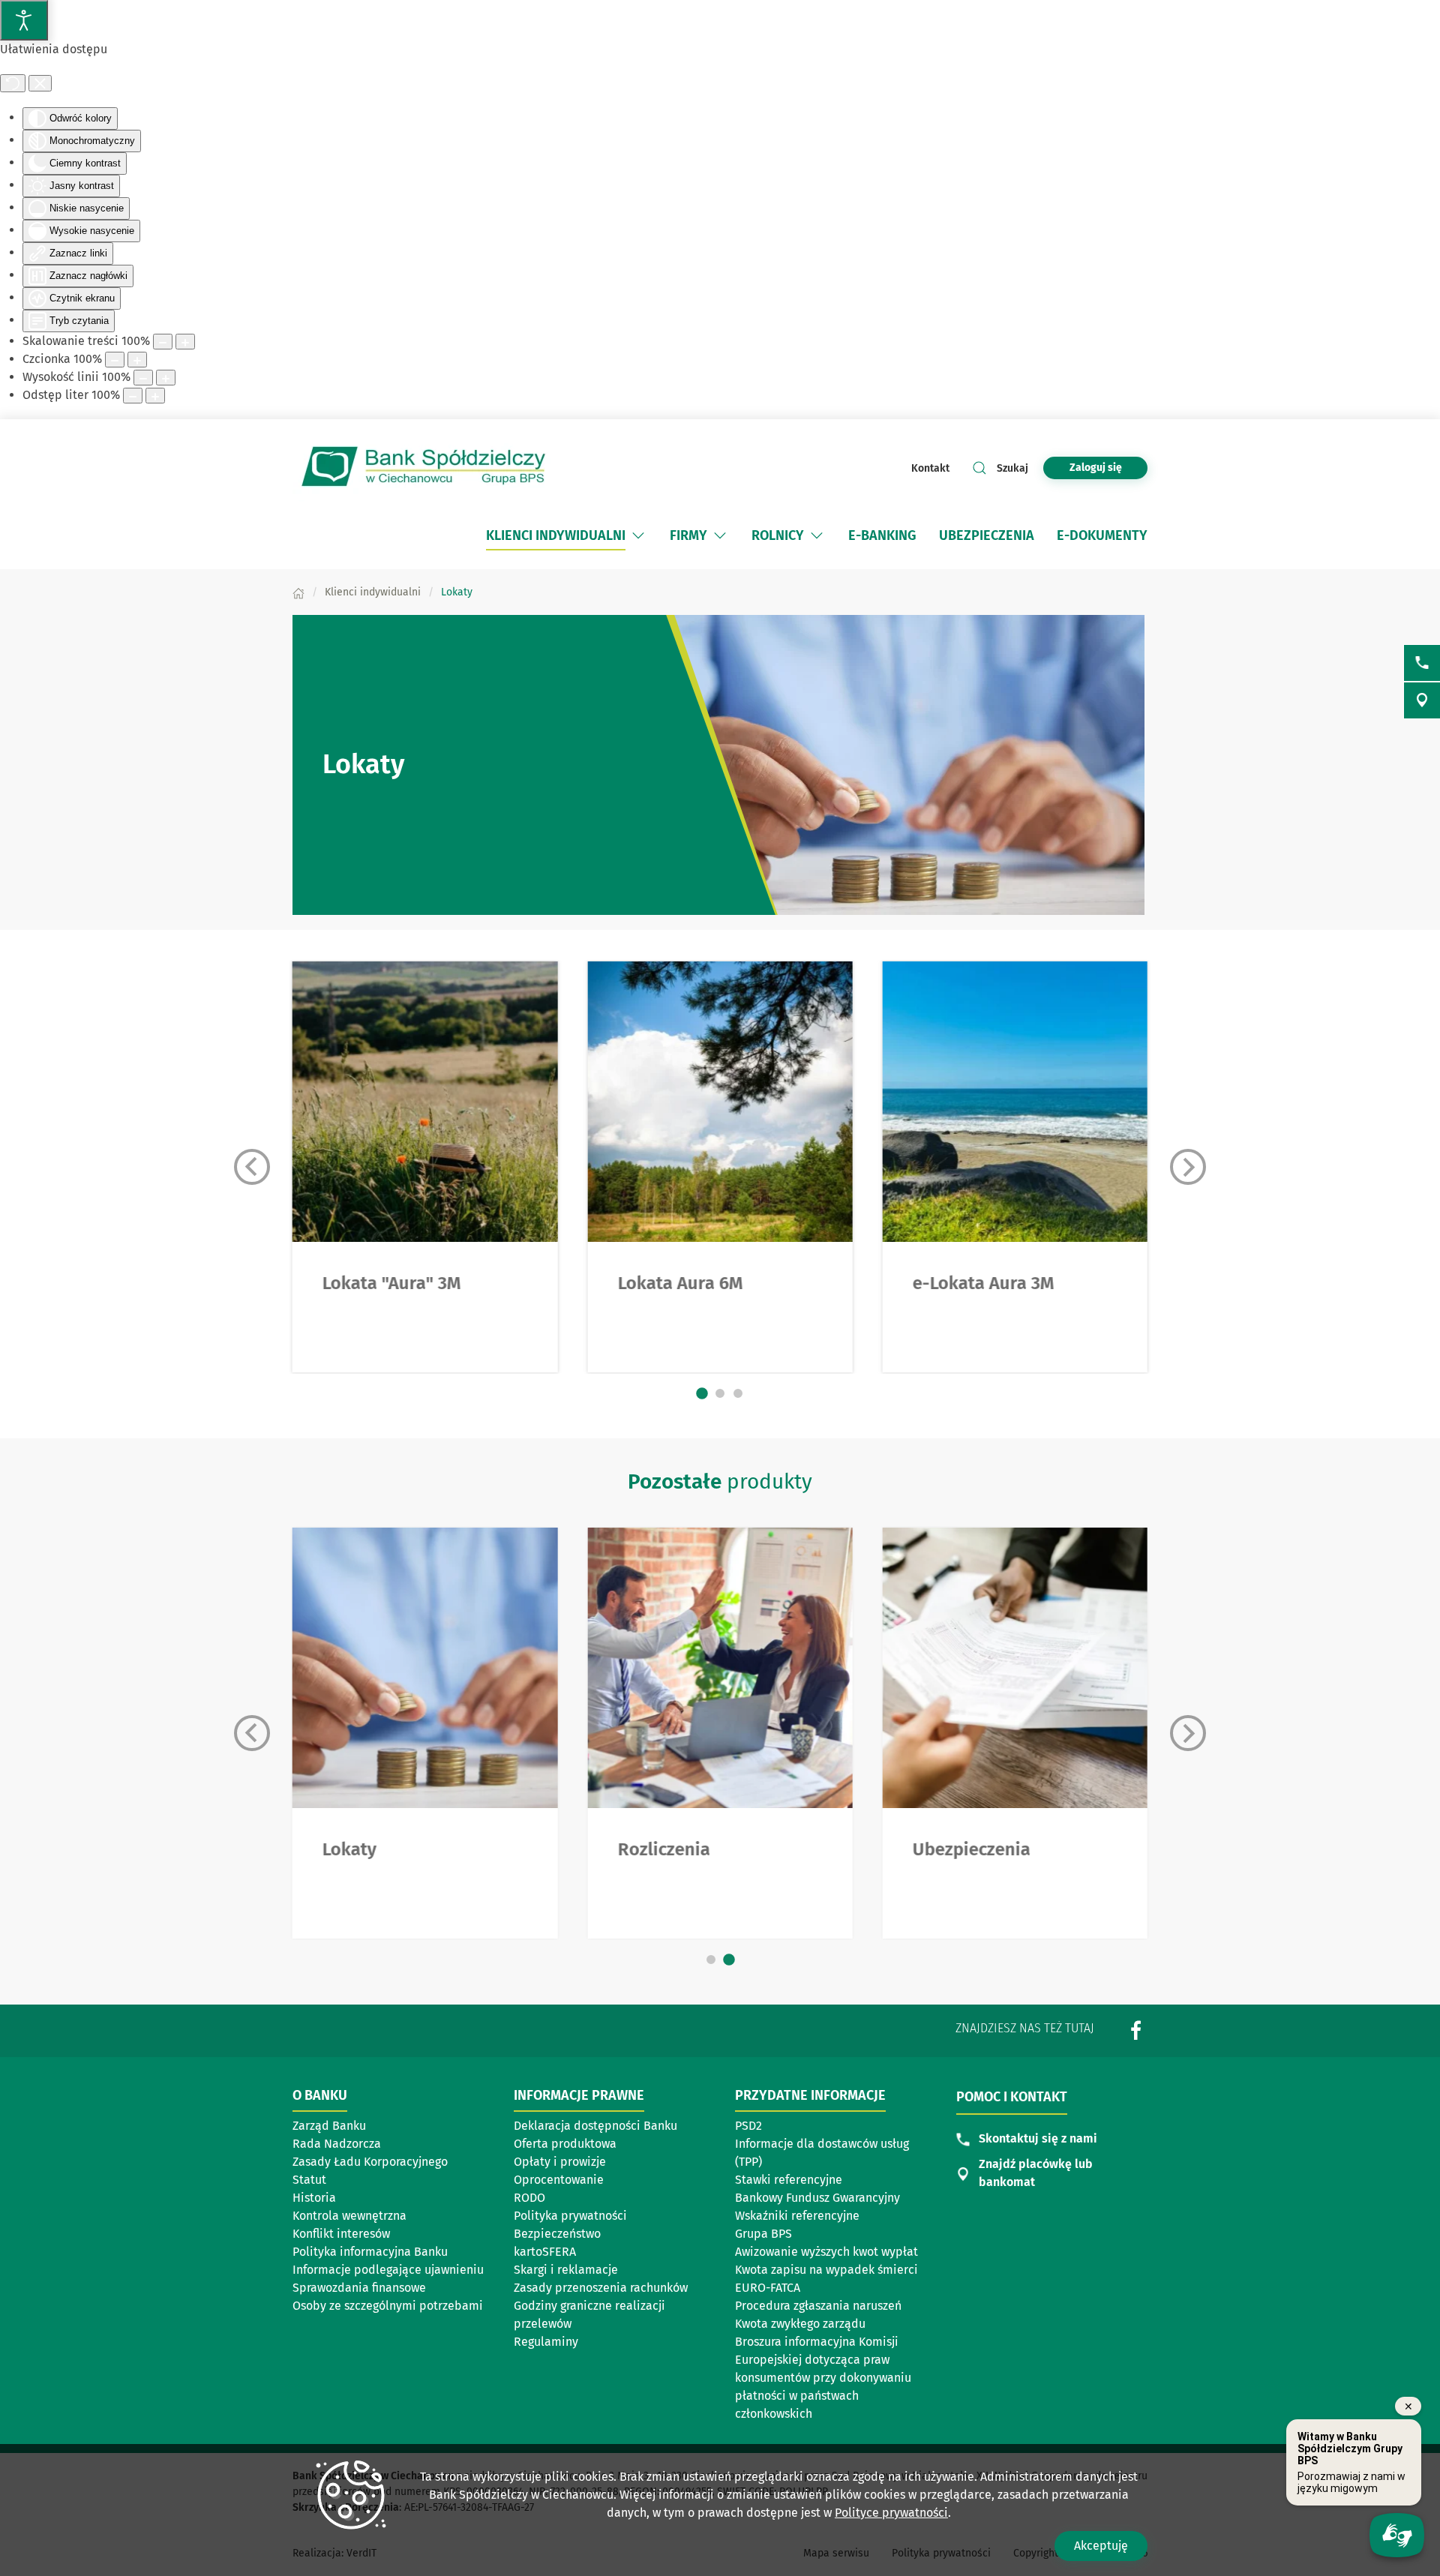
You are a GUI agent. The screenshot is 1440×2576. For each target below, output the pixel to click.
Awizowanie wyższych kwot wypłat (826, 2252)
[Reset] (13, 83)
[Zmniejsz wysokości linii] (143, 378)
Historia (314, 2198)
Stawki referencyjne (789, 2180)
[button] (638, 535)
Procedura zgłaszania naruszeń (818, 2306)
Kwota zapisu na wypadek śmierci (826, 2270)
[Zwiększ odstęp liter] (155, 396)
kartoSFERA (545, 2252)
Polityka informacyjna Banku (370, 2252)
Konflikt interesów (341, 2234)
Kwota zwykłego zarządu (800, 2324)
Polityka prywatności (570, 2216)
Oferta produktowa (565, 2144)
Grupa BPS (763, 2234)
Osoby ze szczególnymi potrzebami (388, 2306)
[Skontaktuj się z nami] (1422, 663)
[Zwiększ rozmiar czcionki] (137, 360)
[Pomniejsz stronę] (163, 342)
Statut (309, 2180)
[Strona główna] (298, 592)
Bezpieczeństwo (557, 2234)
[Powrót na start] (424, 468)
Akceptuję (1101, 2546)
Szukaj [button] (1012, 468)
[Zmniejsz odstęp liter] (133, 396)
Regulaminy (546, 2342)
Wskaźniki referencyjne (797, 2216)
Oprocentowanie (559, 2180)
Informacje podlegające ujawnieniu (388, 2270)
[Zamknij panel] (40, 83)
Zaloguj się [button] (1096, 468)
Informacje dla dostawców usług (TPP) (822, 2153)
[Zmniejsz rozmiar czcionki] (115, 360)
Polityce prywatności (891, 2513)
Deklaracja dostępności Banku (595, 2126)
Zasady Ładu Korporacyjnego (370, 2162)
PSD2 (748, 2126)
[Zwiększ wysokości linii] (166, 378)
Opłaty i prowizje (560, 2162)
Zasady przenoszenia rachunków (601, 2288)
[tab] (702, 1394)
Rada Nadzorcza (337, 2144)
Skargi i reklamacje (566, 2270)
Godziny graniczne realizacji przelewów (589, 2315)
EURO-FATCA (768, 2288)
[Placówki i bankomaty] (1422, 700)
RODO (529, 2198)
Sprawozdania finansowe (359, 2288)
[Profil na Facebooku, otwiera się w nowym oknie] (1136, 2030)
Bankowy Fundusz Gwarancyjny (817, 2198)
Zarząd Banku (329, 2126)
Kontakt (930, 468)
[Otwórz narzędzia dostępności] (24, 20)
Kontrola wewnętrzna (349, 2216)
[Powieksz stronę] (185, 342)
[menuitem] (556, 535)
